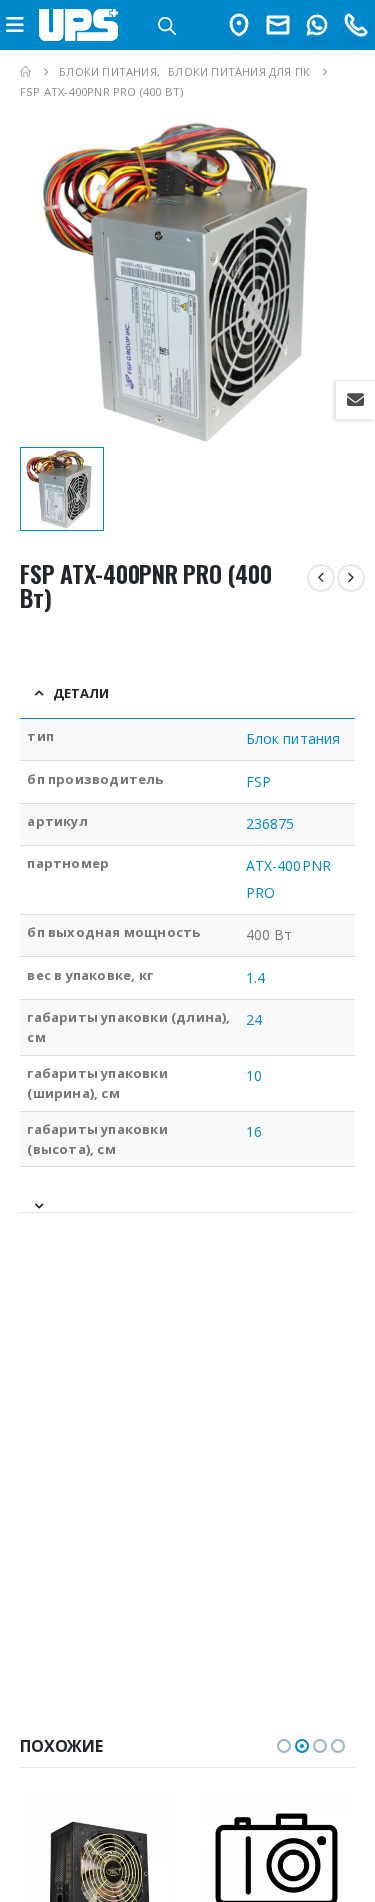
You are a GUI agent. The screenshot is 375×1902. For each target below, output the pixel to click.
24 (254, 1019)
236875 (270, 823)
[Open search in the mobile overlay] (167, 24)
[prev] (321, 578)
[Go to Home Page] (25, 72)
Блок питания (293, 738)
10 (254, 1075)
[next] (351, 578)
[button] (284, 1746)
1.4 (255, 977)
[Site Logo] (78, 24)
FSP (258, 781)
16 (254, 1131)
